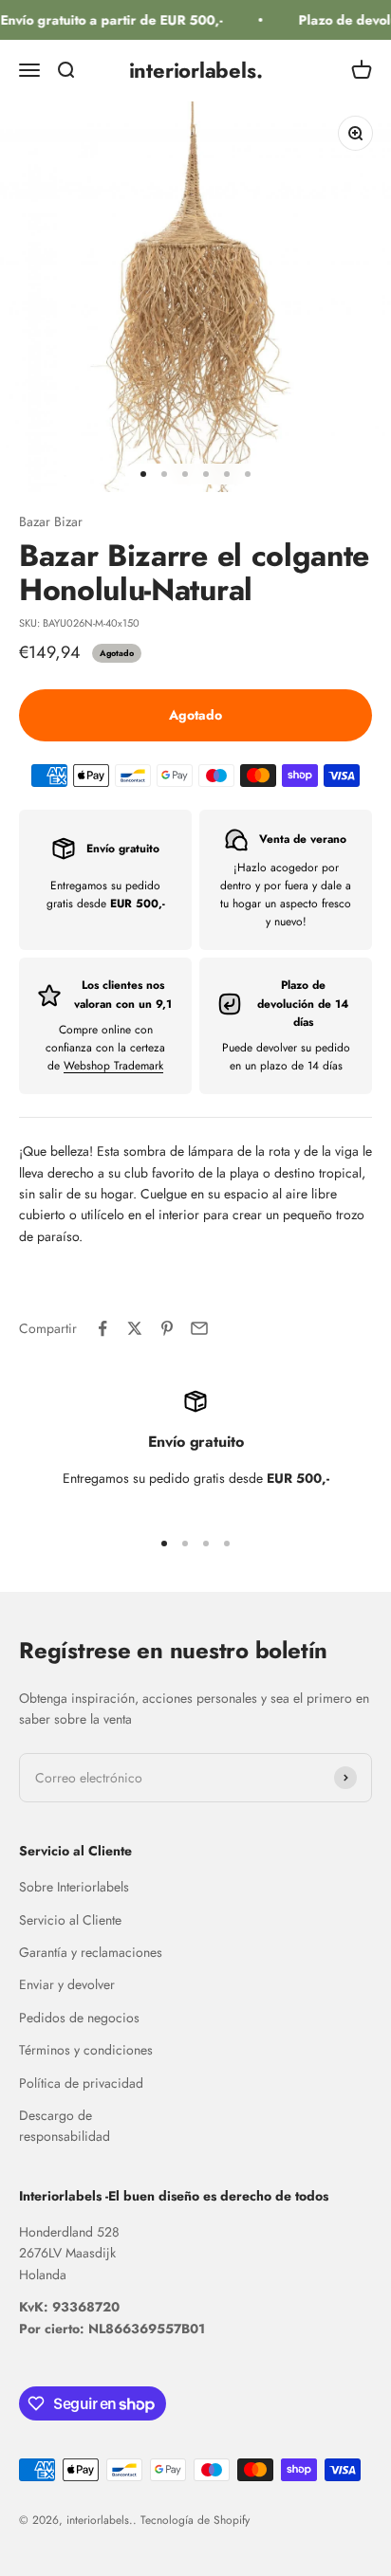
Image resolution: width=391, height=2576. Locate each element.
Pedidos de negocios (79, 2018)
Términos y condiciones (86, 2050)
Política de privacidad (81, 2083)
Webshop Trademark (113, 1066)
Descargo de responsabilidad (65, 2126)
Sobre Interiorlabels (74, 1887)
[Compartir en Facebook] (102, 1328)
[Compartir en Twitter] (135, 1328)
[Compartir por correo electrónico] (199, 1328)
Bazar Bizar (51, 521)
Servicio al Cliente (70, 1920)
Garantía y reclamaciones (91, 1952)
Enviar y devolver (67, 1984)
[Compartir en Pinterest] (167, 1328)
